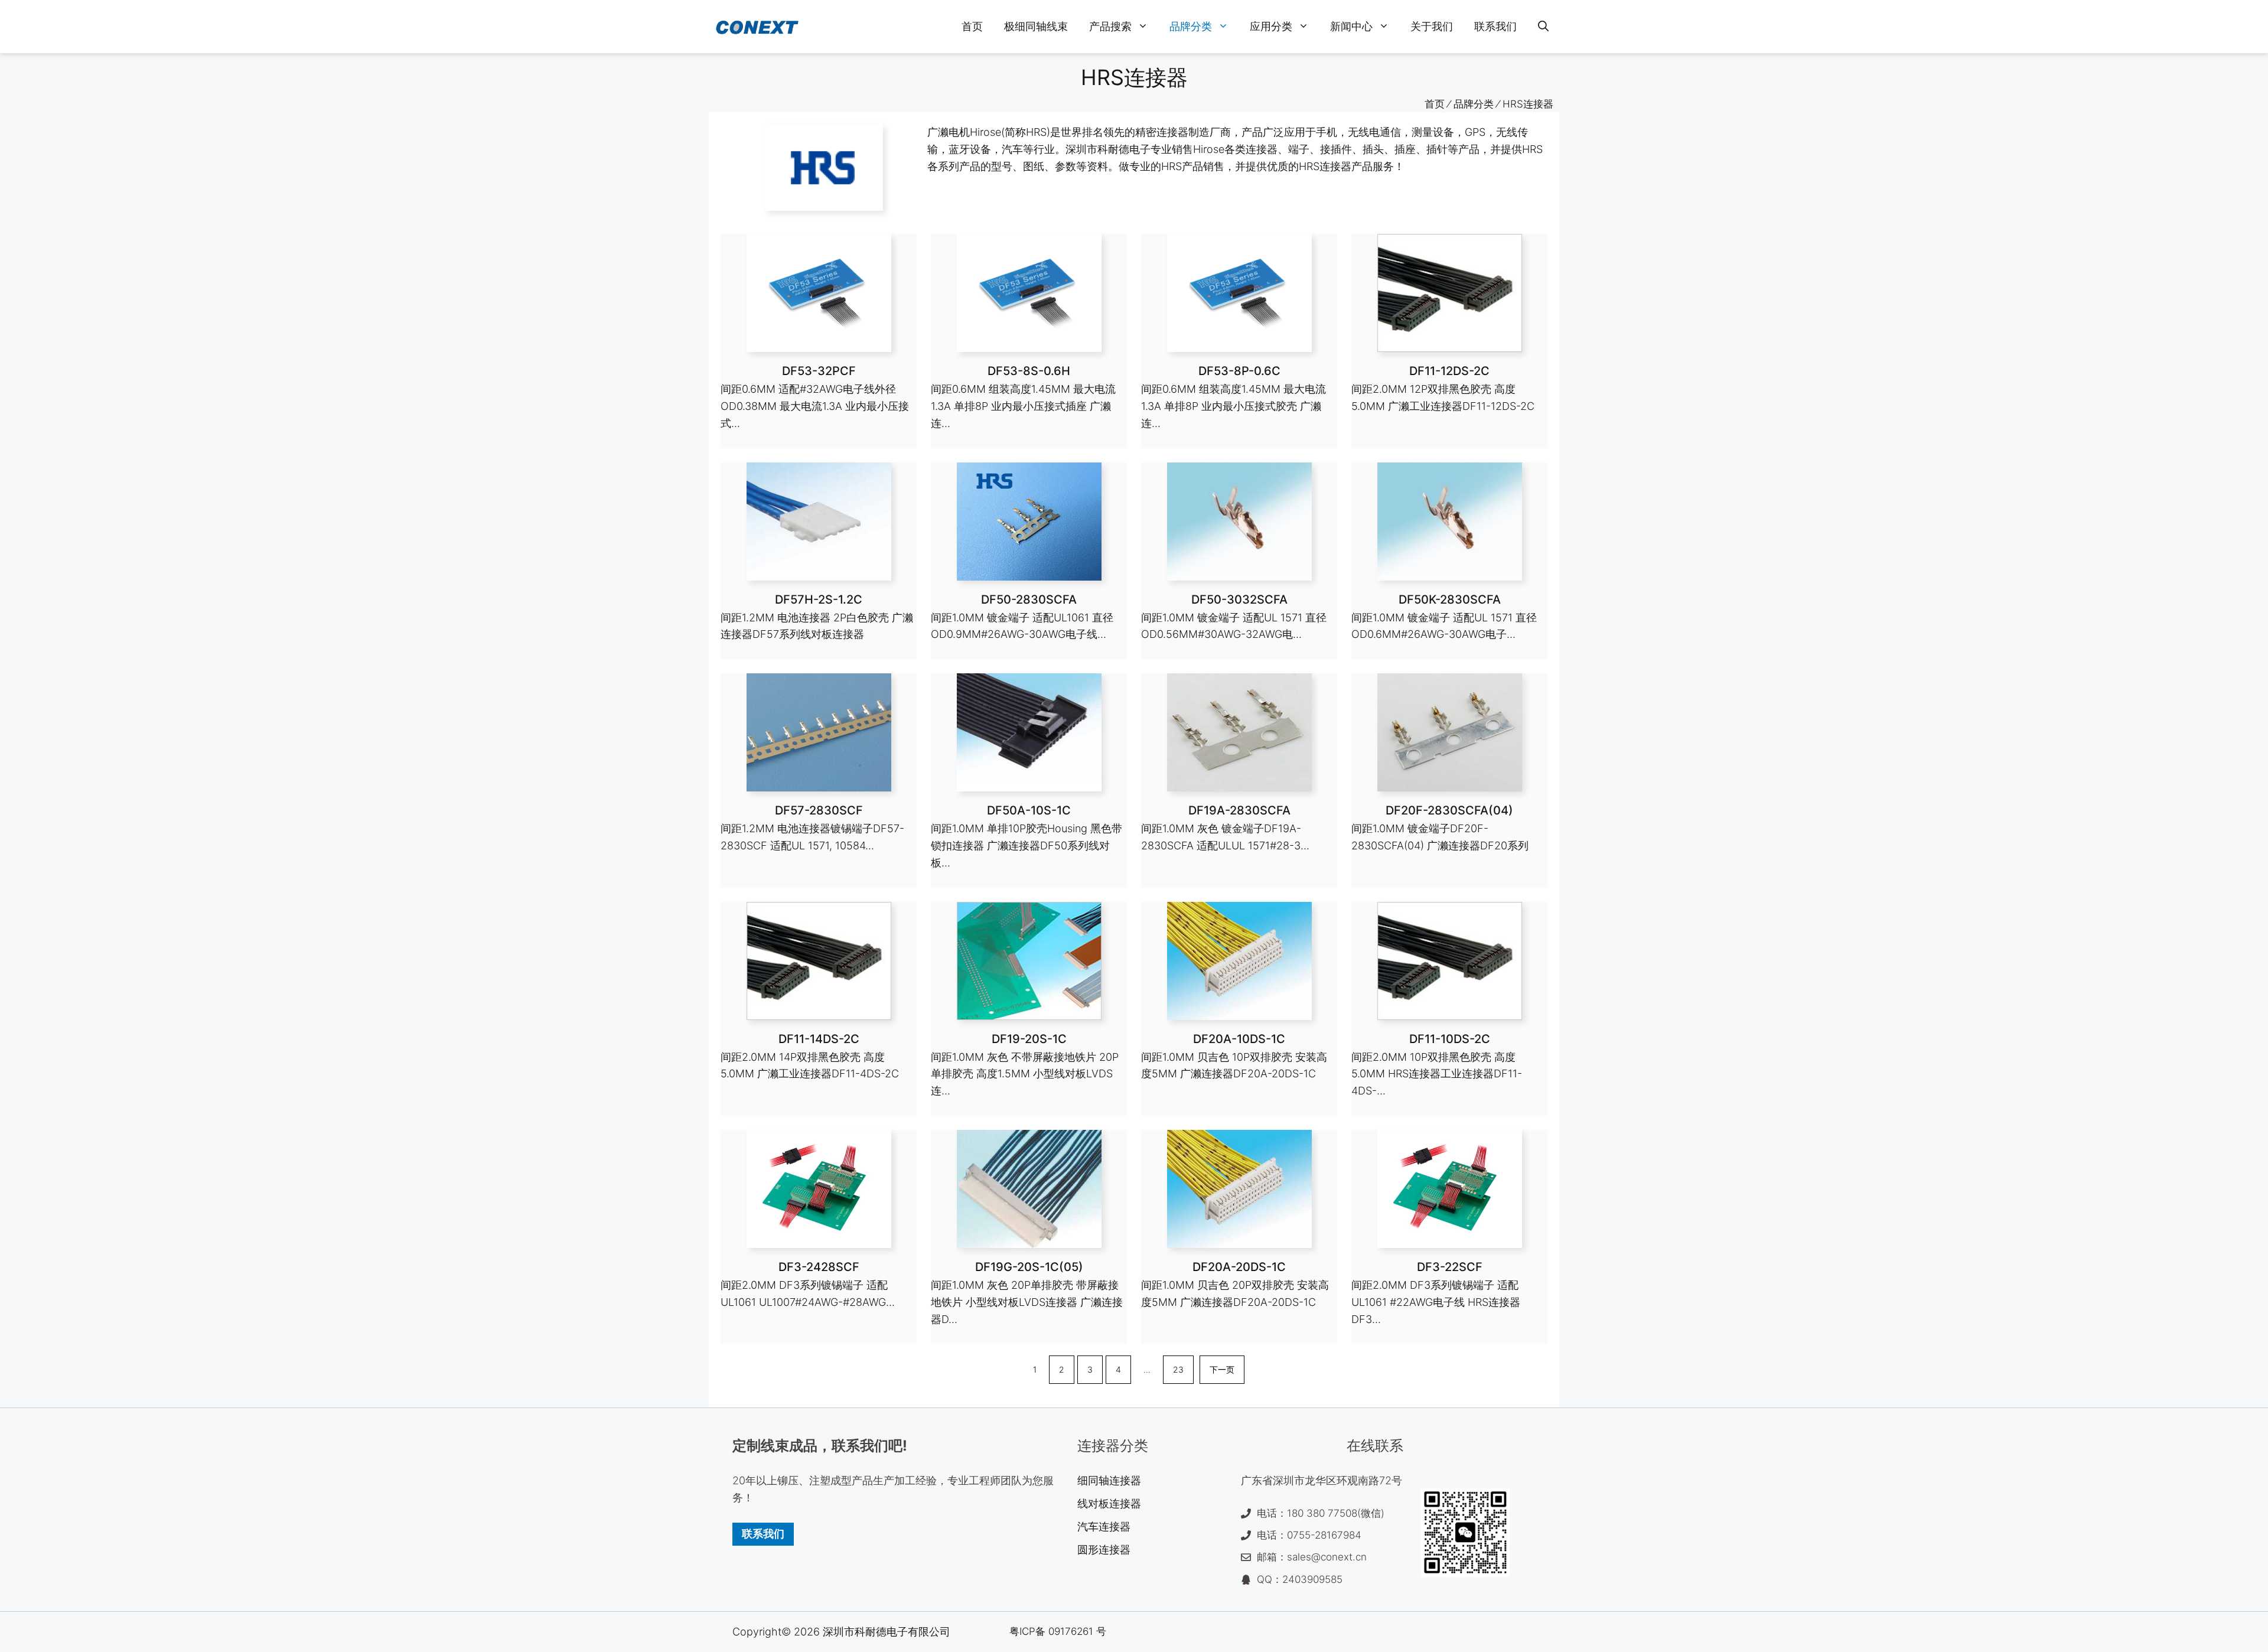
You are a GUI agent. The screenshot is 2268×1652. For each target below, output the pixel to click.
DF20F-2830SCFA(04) (1449, 810)
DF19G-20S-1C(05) (1029, 1267)
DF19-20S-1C (1029, 1039)
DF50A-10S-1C (1029, 810)
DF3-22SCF (1450, 1267)
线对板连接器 (1109, 1503)
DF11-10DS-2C (1450, 1039)
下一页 (1222, 1369)
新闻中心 (1351, 26)
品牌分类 (1191, 26)
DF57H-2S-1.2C (819, 599)
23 (1178, 1369)
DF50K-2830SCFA (1450, 599)
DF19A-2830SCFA (1239, 810)
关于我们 (1432, 26)
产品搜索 (1110, 26)
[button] (1543, 27)
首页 (972, 26)
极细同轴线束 (1036, 26)
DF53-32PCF (819, 371)
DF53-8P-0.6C (1239, 371)
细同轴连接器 (1109, 1480)
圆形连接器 (1104, 1550)
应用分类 (1271, 26)
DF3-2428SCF (819, 1267)
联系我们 (1495, 26)
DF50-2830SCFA (1029, 599)
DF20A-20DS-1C (1239, 1267)
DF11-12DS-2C (1449, 371)
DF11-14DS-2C (819, 1039)
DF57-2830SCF (819, 810)
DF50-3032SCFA (1239, 599)
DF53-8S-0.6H (1029, 371)
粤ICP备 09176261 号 (1058, 1631)
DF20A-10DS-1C (1239, 1039)
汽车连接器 (1104, 1526)
